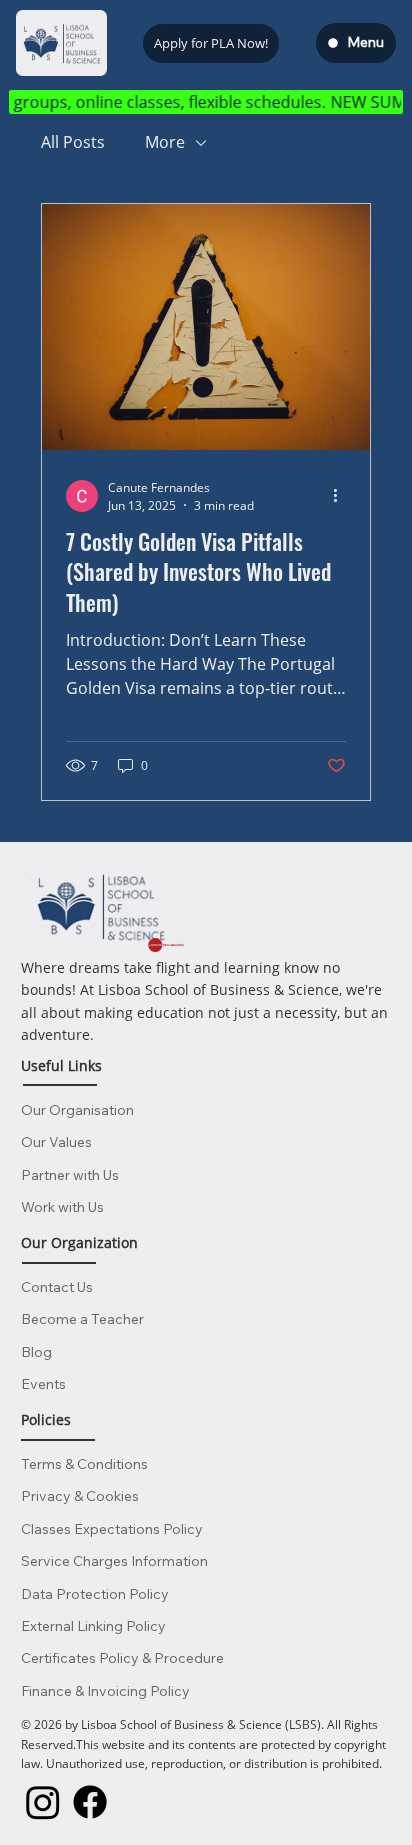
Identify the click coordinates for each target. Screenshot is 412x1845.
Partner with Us (70, 1175)
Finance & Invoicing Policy (105, 1691)
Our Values (56, 1142)
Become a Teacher (82, 1319)
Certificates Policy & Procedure (122, 1658)
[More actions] (343, 496)
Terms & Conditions (84, 1464)
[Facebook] (90, 1802)
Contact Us (57, 1287)
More (165, 142)
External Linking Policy (93, 1626)
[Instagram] (43, 1802)
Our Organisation (77, 1110)
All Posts (73, 142)
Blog (36, 1352)
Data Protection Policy (95, 1594)
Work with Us (62, 1207)
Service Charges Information (114, 1561)
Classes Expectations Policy (112, 1529)
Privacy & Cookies (80, 1496)
